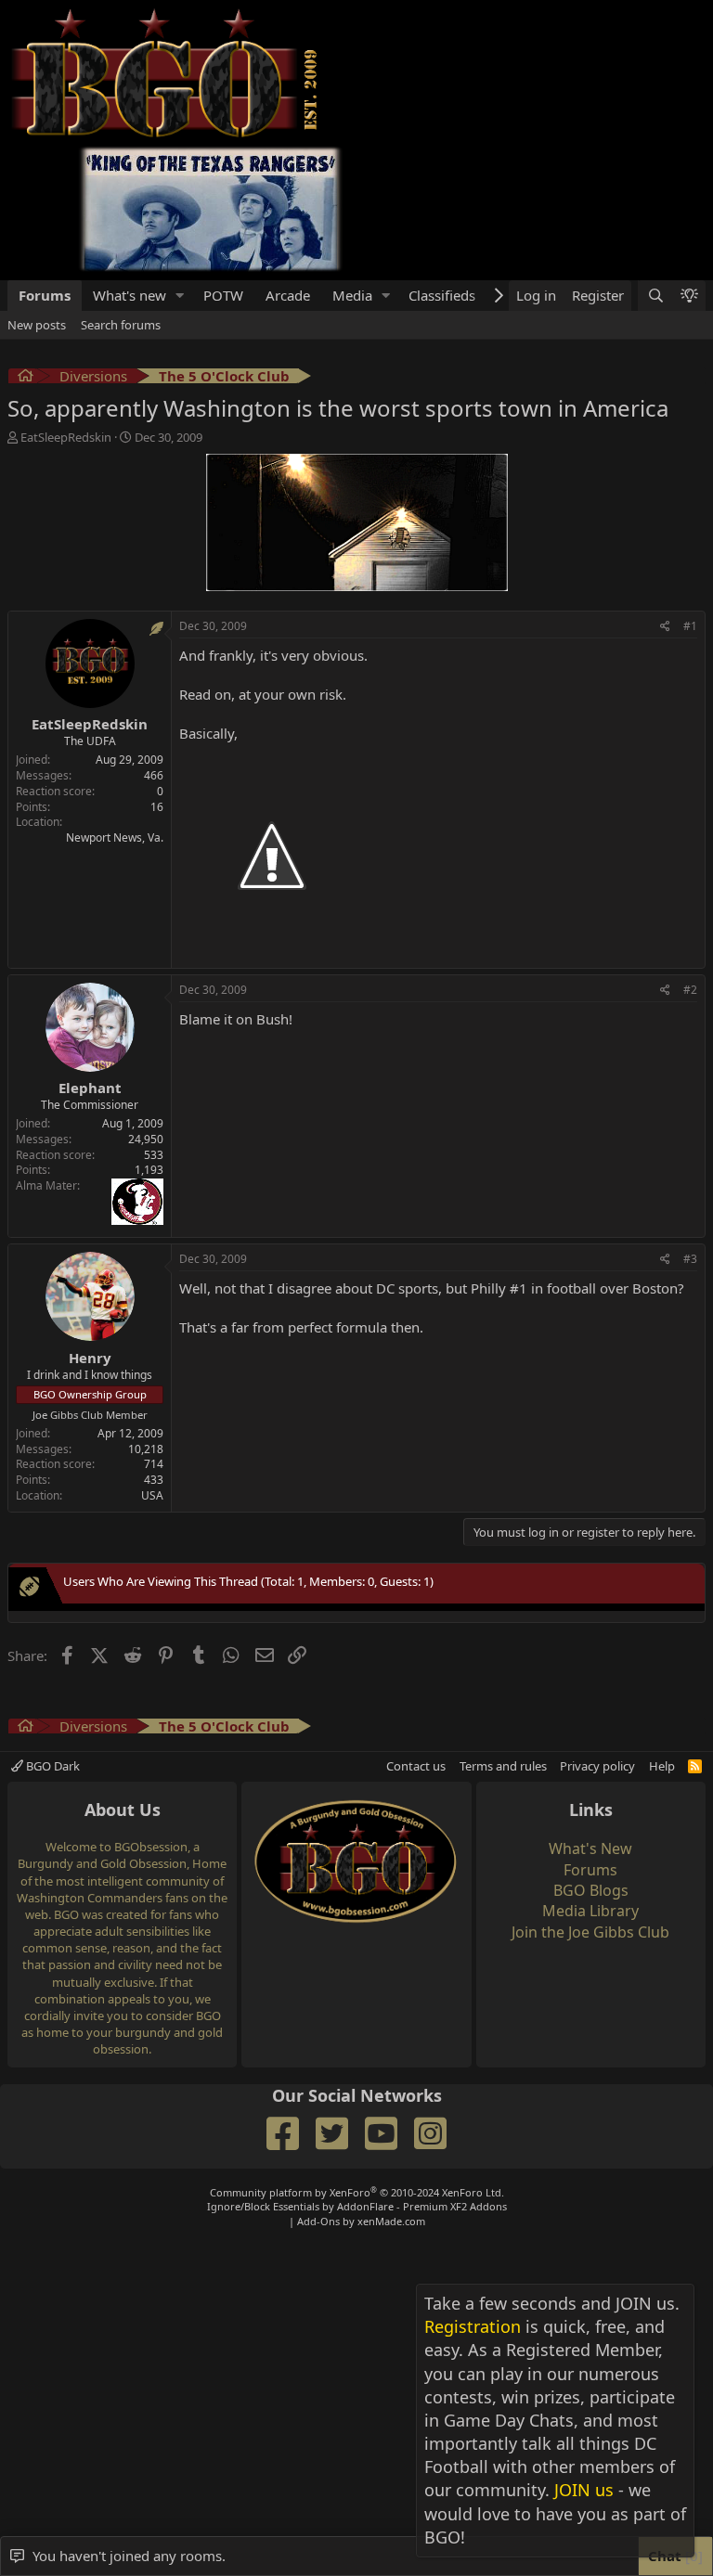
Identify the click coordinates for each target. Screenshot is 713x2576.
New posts (37, 325)
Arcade (288, 295)
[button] (180, 296)
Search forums (121, 325)
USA (152, 1495)
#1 (690, 626)
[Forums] (26, 378)
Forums (45, 295)
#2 (690, 990)
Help (662, 1766)
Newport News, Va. (115, 837)
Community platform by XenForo (357, 2192)
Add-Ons (318, 2221)
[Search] (655, 296)
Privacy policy (597, 1766)
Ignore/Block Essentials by (357, 2206)
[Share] (665, 627)
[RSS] (695, 1766)
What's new (130, 295)
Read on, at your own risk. (263, 694)
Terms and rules (503, 1766)
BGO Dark (52, 1766)
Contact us (416, 1766)
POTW (223, 295)
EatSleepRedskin (66, 437)
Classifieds (442, 295)
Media (352, 295)
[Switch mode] (689, 296)
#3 (690, 1259)
